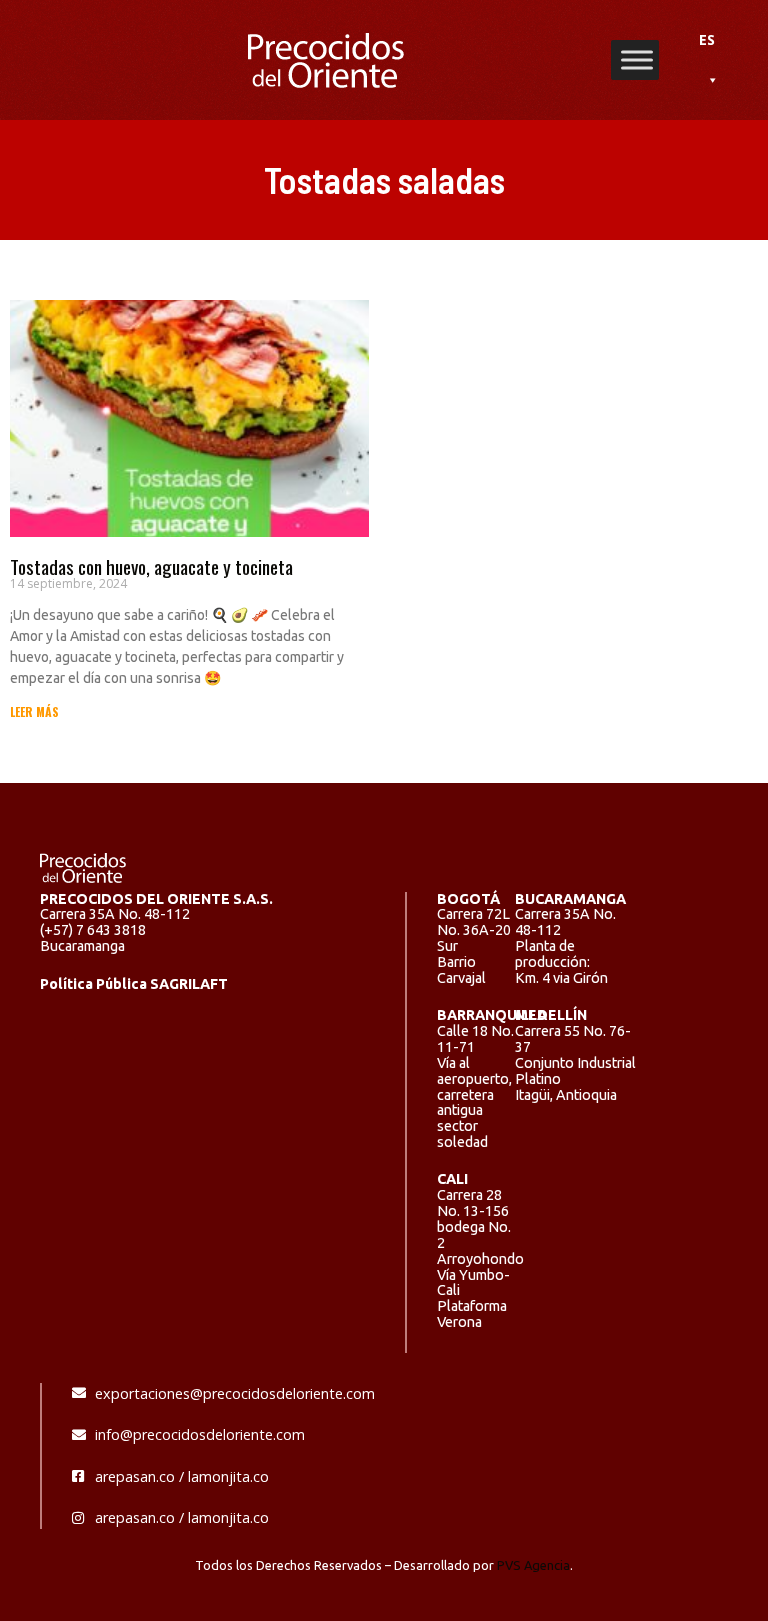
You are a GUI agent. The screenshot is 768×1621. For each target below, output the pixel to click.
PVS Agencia (533, 1565)
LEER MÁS (34, 711)
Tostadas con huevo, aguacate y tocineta (151, 566)
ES (707, 39)
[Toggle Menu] (637, 59)
